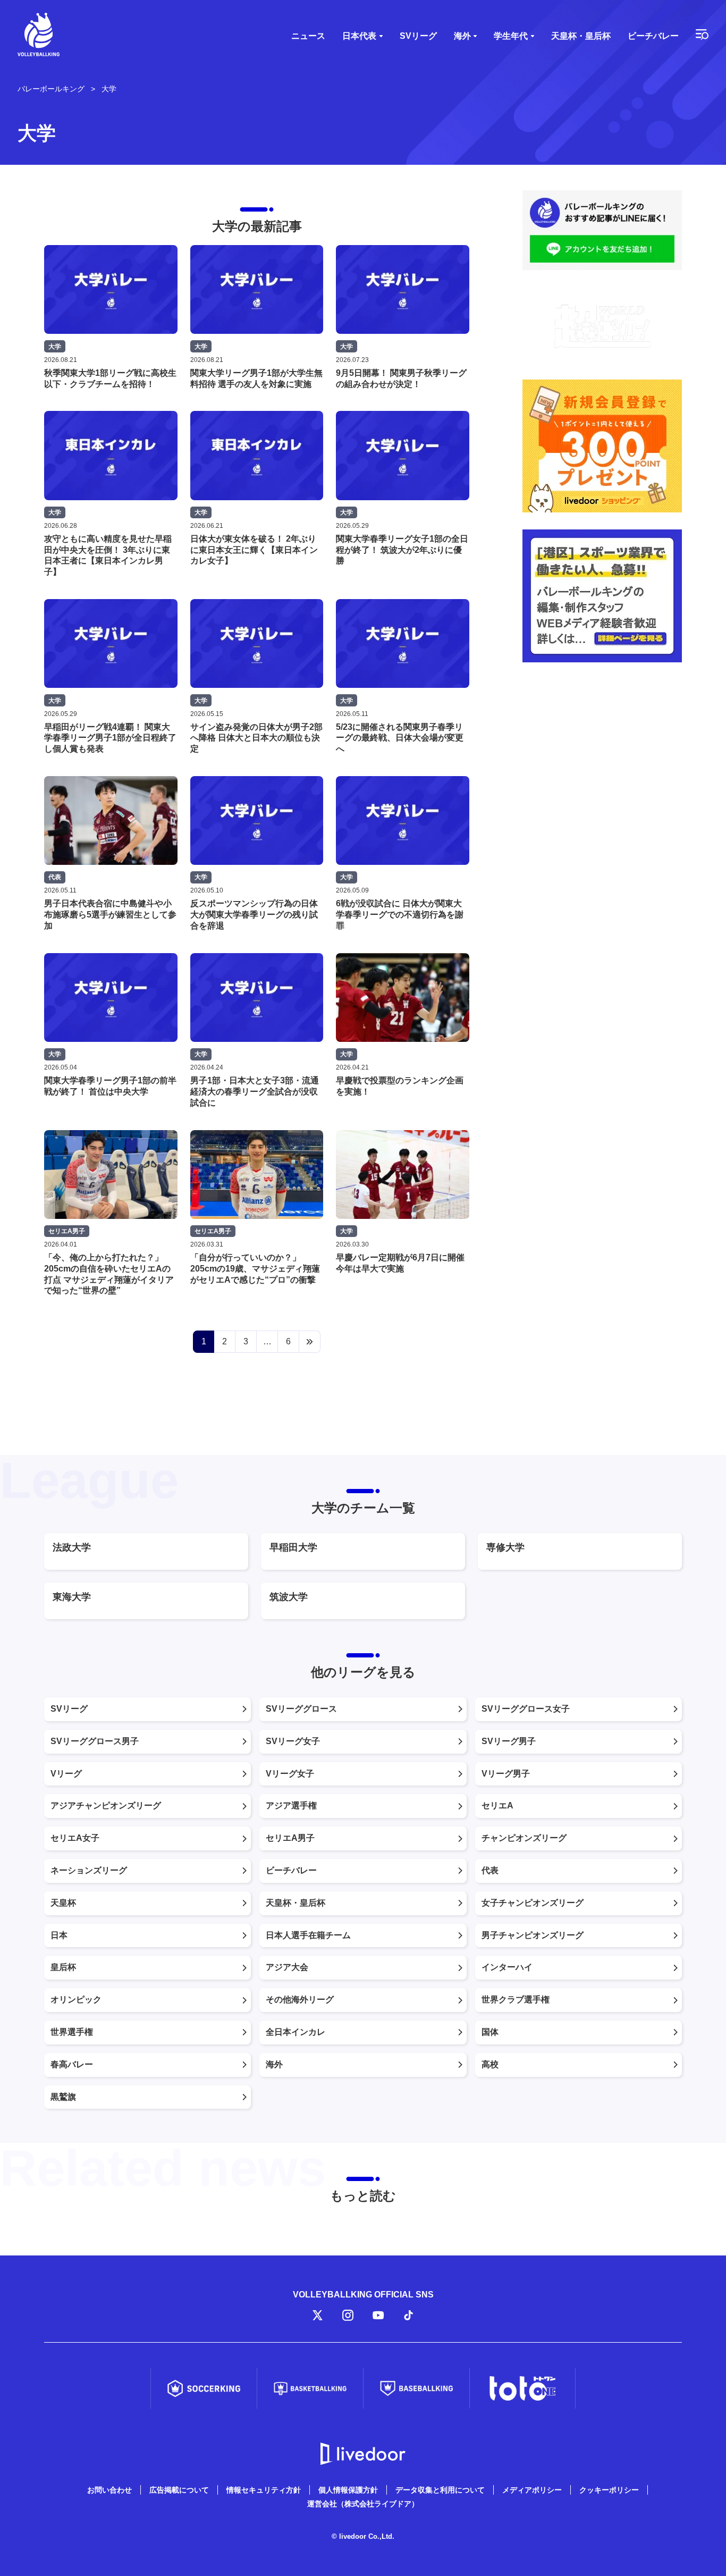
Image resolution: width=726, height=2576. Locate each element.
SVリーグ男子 (509, 1741)
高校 (490, 2064)
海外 (462, 36)
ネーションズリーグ (89, 1870)
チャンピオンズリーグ (524, 1838)
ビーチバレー (653, 36)
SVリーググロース (301, 1709)
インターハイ (507, 1967)
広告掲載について (179, 2490)
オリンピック (76, 2000)
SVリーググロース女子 (526, 1709)
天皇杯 (63, 1903)
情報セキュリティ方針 (264, 2490)
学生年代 (511, 36)
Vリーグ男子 (506, 1774)
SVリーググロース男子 (95, 1741)
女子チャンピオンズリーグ (533, 1903)
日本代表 (359, 36)
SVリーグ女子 (293, 1741)
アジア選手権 (291, 1805)
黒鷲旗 (63, 2097)
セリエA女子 (75, 1838)
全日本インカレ (296, 2032)
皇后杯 (63, 1967)
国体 (490, 2032)
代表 (490, 1870)
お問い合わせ (109, 2490)
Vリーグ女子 (290, 1774)
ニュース (308, 36)
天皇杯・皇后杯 (581, 36)
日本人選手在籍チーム (308, 1935)
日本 (59, 1935)
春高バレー (72, 2064)
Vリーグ (66, 1774)
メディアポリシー (532, 2490)
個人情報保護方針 (348, 2490)
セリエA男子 (290, 1838)
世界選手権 (72, 2032)
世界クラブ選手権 (516, 2000)
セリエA (497, 1805)
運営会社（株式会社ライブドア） (363, 2504)
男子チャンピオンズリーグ (533, 1935)
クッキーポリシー (609, 2490)
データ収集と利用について (440, 2490)
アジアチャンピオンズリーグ (106, 1805)
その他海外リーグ (300, 2000)
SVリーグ (418, 36)
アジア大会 (287, 1967)
